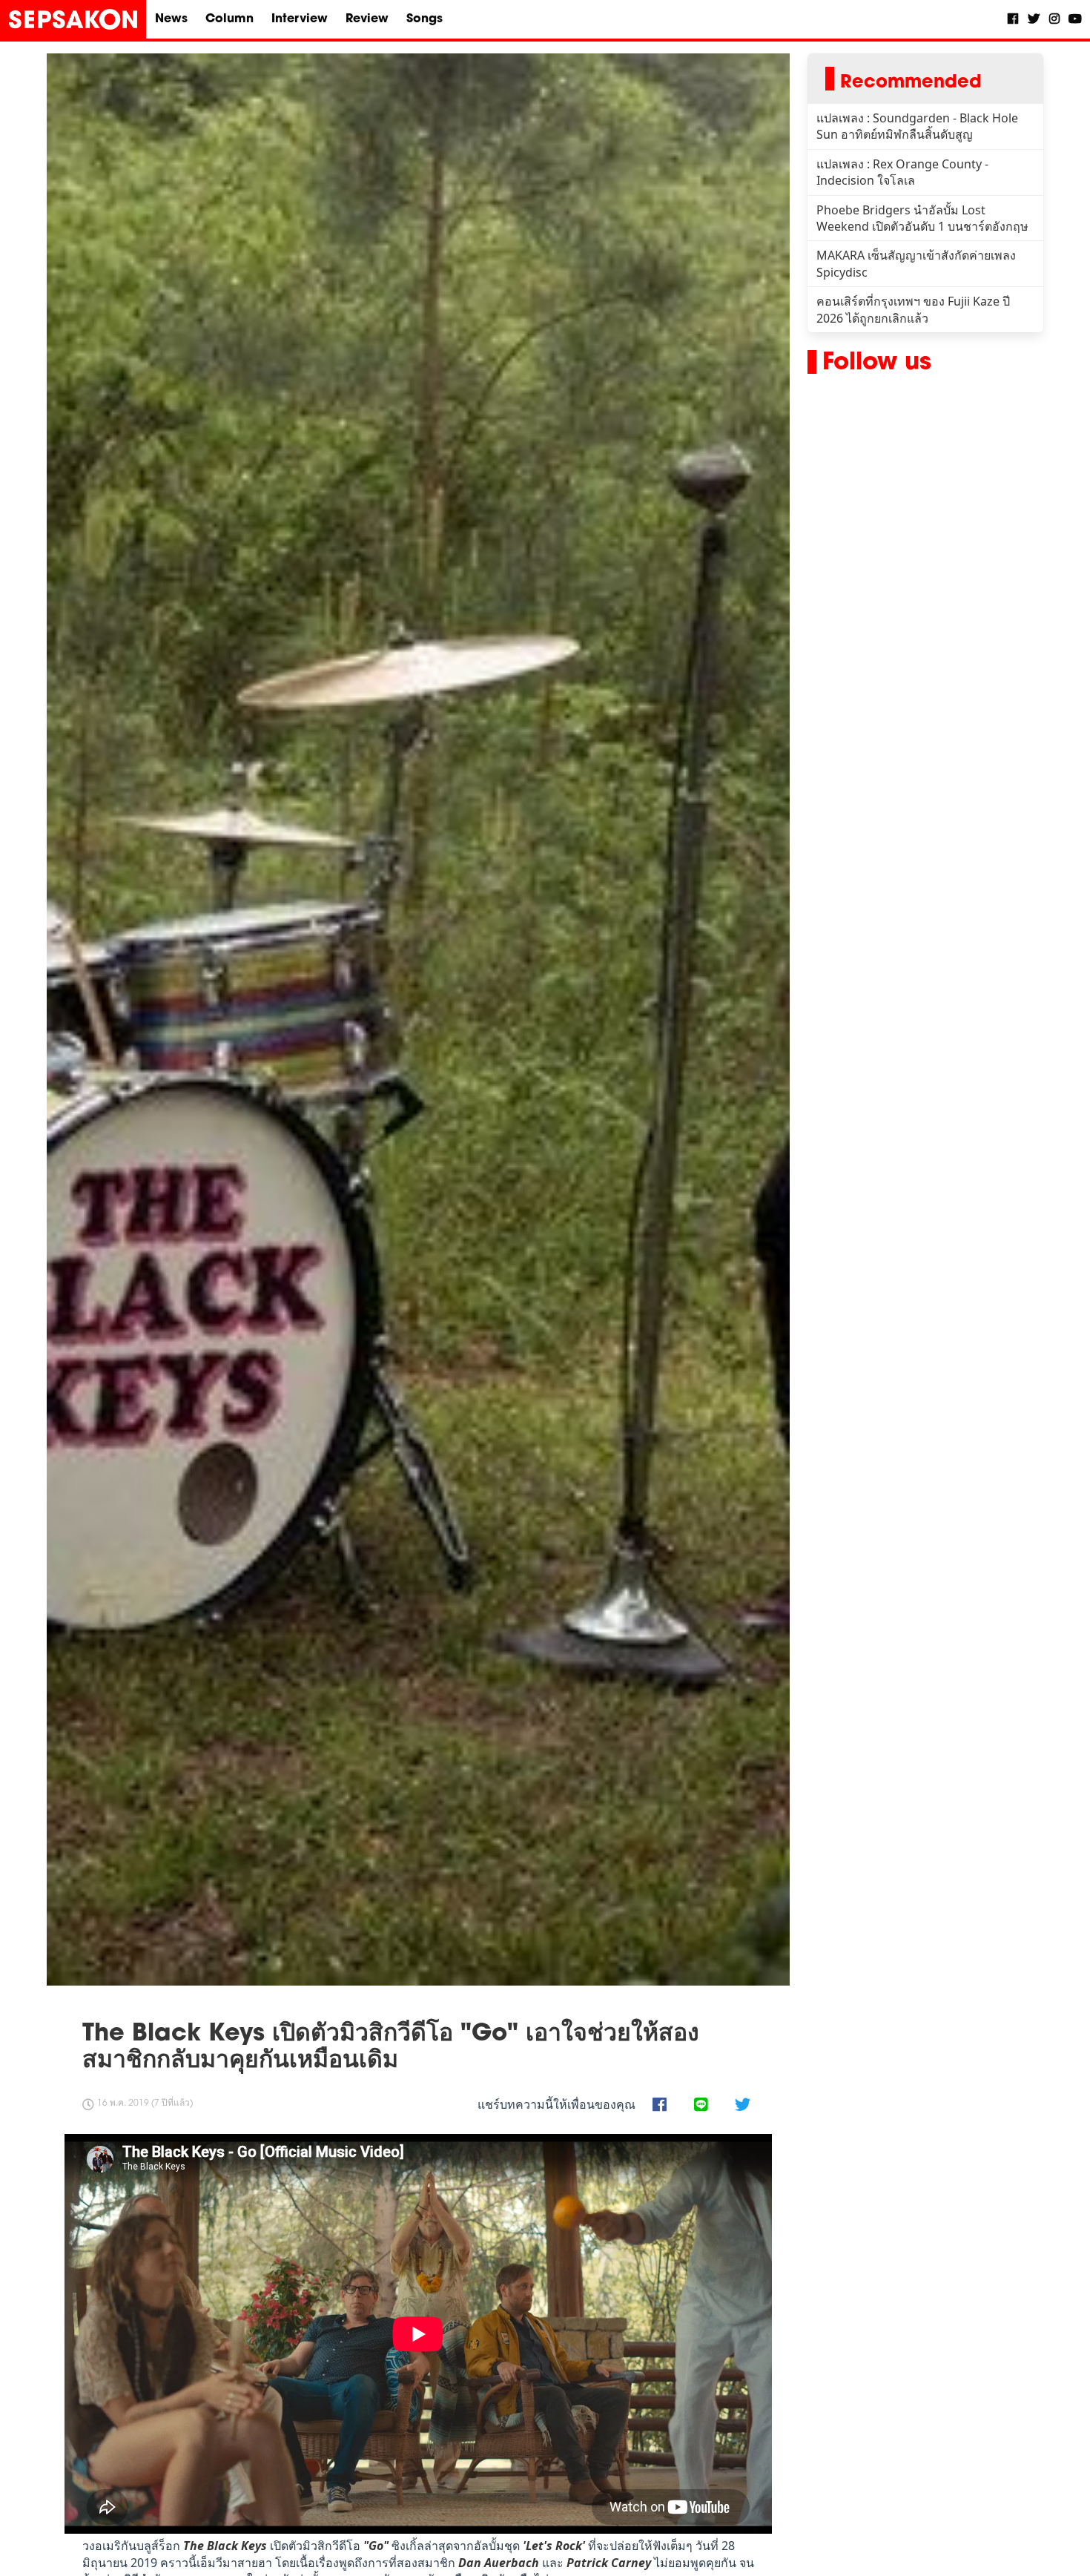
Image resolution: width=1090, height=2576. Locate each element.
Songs (425, 19)
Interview (300, 19)
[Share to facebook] (659, 2106)
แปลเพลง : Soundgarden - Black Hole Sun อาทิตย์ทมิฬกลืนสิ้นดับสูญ (917, 126)
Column (229, 19)
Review (367, 19)
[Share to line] (701, 2106)
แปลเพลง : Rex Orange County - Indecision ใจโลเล (902, 172)
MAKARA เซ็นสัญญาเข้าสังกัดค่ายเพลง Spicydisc (916, 263)
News (171, 19)
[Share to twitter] (742, 2106)
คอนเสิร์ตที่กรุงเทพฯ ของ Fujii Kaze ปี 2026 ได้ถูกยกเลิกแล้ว (913, 309)
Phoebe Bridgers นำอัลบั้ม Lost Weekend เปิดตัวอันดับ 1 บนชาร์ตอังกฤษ (922, 218)
